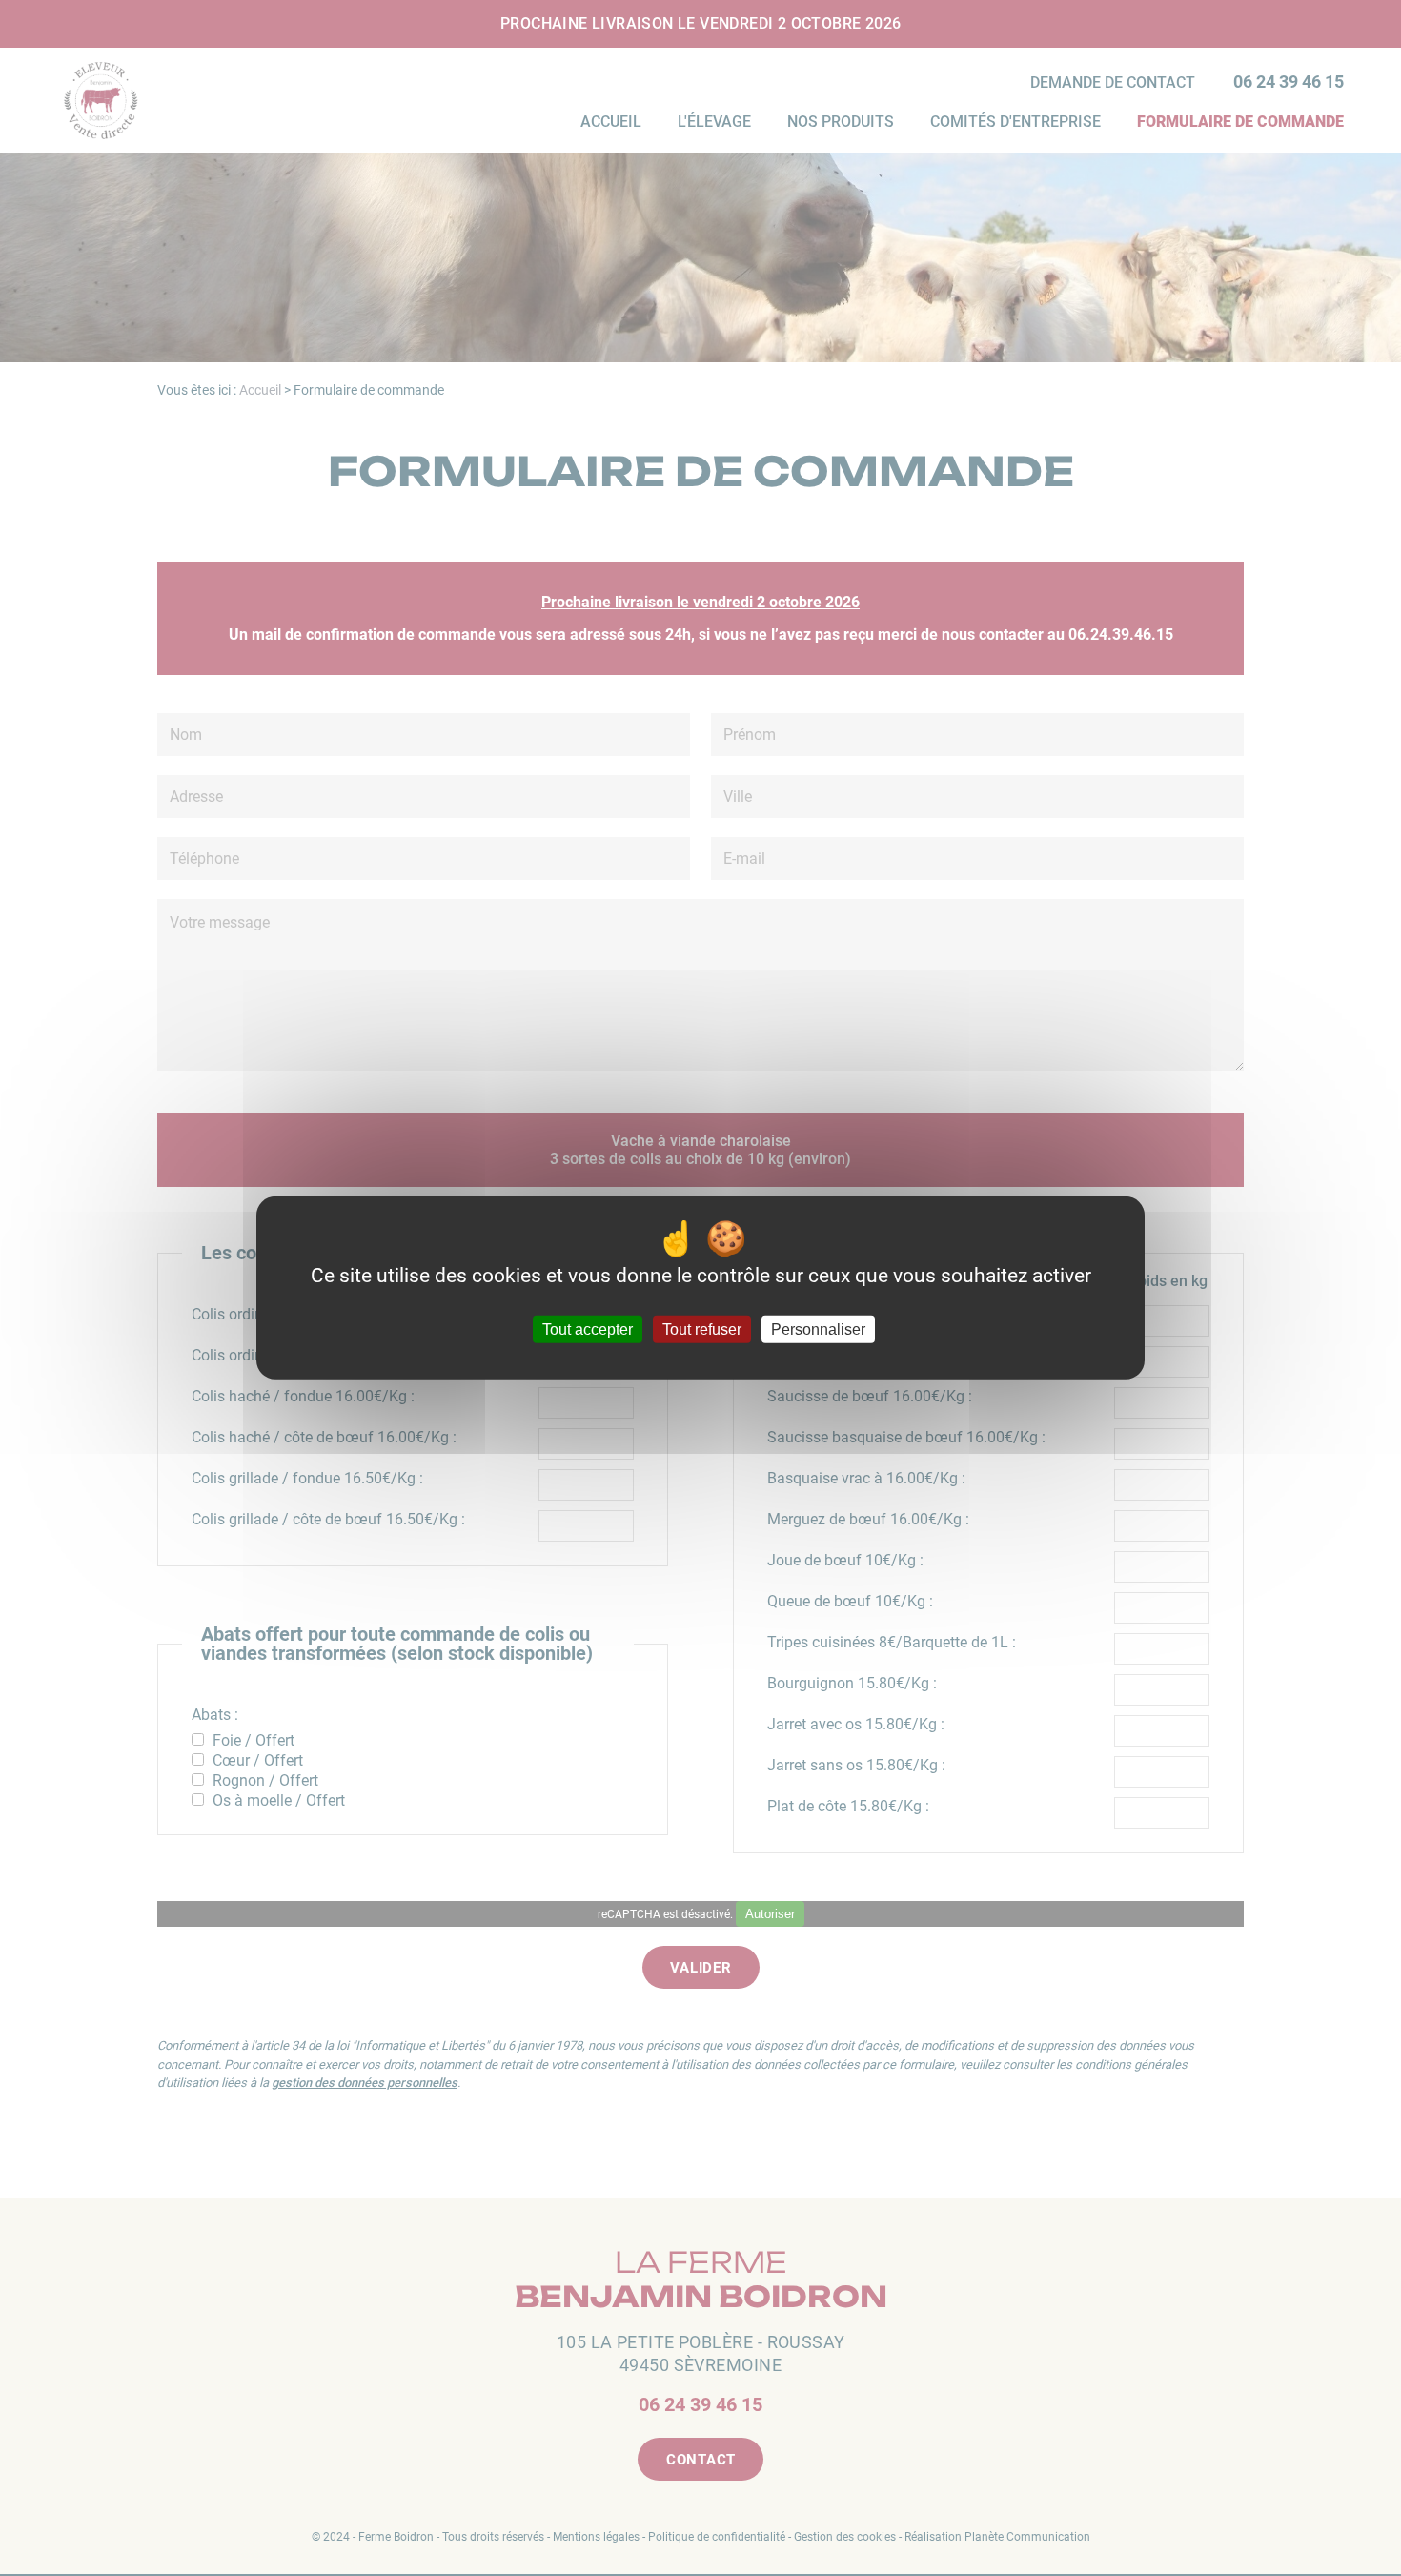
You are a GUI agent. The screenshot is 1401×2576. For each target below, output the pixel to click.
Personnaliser (818, 1329)
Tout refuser (702, 1329)
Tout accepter (588, 1329)
